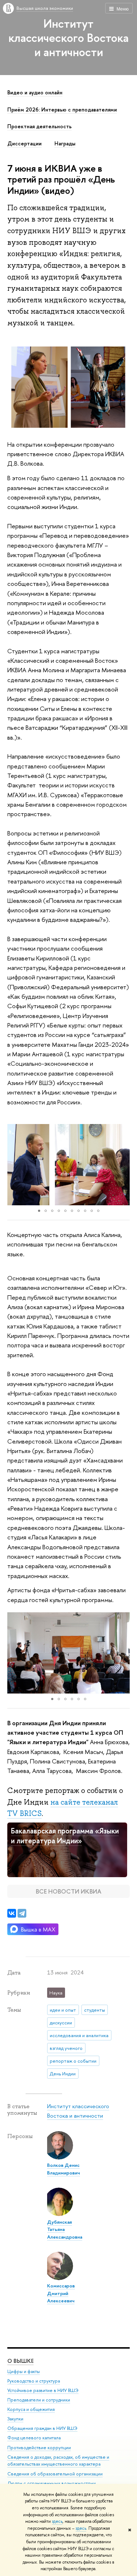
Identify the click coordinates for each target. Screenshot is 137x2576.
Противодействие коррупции (39, 2448)
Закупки (15, 2419)
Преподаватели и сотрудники (39, 2400)
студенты (94, 2010)
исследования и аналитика (79, 2035)
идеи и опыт (63, 2010)
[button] (14, 1164)
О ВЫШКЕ (20, 2361)
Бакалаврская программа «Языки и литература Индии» (65, 1836)
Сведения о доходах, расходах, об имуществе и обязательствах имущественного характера (58, 2461)
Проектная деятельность (39, 126)
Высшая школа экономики (45, 8)
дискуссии (61, 2023)
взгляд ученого (66, 2048)
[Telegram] (22, 1913)
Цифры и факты (24, 2371)
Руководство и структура (34, 2381)
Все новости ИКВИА (69, 1891)
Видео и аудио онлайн (35, 93)
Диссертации (24, 144)
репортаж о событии (73, 2061)
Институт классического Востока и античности (68, 38)
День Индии (63, 2074)
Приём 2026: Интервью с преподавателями (62, 110)
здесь (57, 2521)
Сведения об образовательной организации (55, 2474)
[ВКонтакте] (12, 1913)
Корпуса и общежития (31, 2409)
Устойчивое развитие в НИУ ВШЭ (43, 2390)
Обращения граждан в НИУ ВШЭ (42, 2428)
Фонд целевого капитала (34, 2438)
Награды (65, 144)
